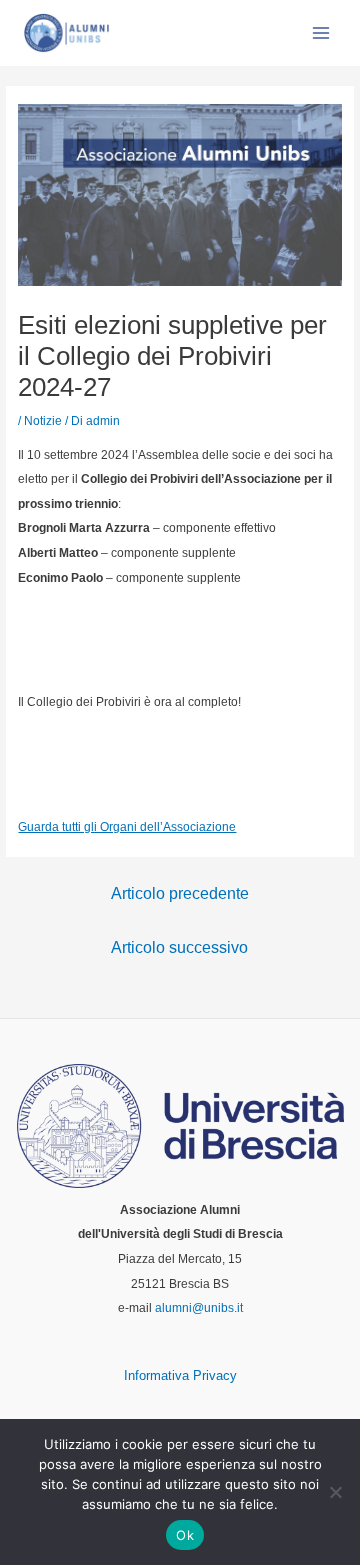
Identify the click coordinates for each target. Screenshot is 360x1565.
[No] (335, 1492)
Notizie (43, 421)
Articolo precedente (180, 893)
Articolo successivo (179, 947)
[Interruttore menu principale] (321, 33)
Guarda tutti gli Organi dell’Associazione (127, 827)
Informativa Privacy (180, 1375)
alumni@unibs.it (199, 1308)
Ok (185, 1535)
